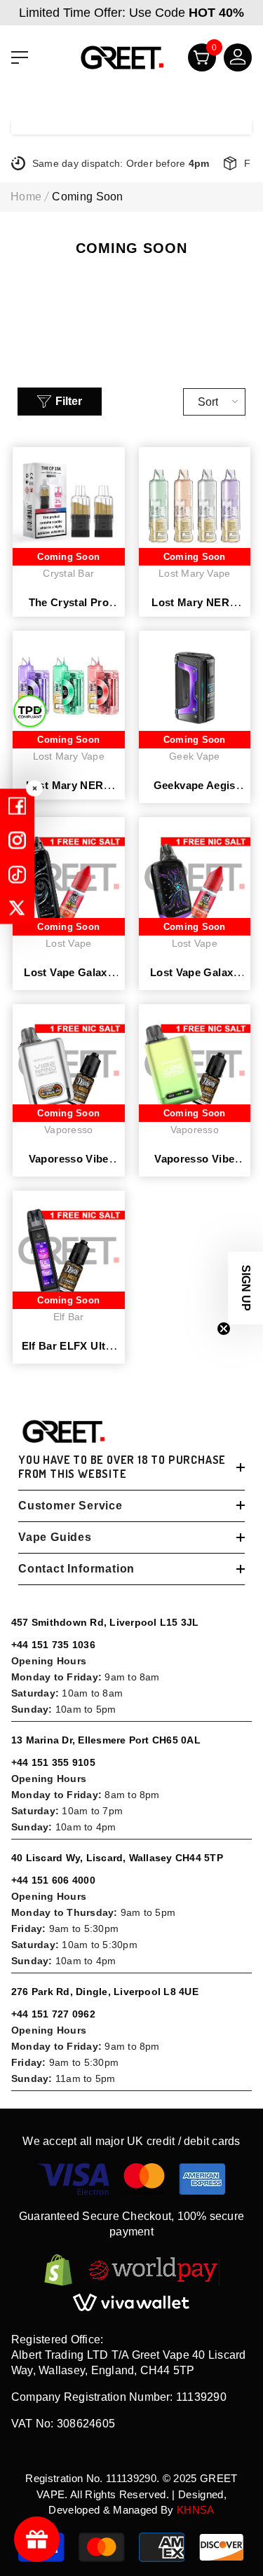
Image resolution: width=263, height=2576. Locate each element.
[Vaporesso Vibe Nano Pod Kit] (195, 1060)
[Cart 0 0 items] (196, 61)
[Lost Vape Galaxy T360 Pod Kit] (69, 873)
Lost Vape (68, 943)
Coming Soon (88, 197)
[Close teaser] (224, 1329)
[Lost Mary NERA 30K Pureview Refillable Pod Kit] (69, 687)
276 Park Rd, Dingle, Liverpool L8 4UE (105, 1992)
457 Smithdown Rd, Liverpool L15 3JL (105, 1622)
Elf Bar (69, 1317)
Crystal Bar (68, 573)
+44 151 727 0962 (53, 2014)
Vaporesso (68, 1130)
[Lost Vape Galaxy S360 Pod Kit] (195, 873)
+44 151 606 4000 (53, 1880)
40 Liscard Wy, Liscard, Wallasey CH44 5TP (117, 1858)
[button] (245, 1288)
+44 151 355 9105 (53, 1762)
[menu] (20, 57)
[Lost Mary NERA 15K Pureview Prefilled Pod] (195, 503)
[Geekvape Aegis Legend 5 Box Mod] (195, 687)
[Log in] (231, 61)
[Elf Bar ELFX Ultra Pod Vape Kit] (69, 1247)
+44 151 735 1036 (53, 1645)
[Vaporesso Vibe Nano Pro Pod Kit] (69, 1060)
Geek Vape (194, 756)
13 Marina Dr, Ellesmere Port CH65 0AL (106, 1740)
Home (26, 197)
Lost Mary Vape (194, 573)
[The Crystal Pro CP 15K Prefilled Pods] (69, 503)
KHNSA (196, 2510)
